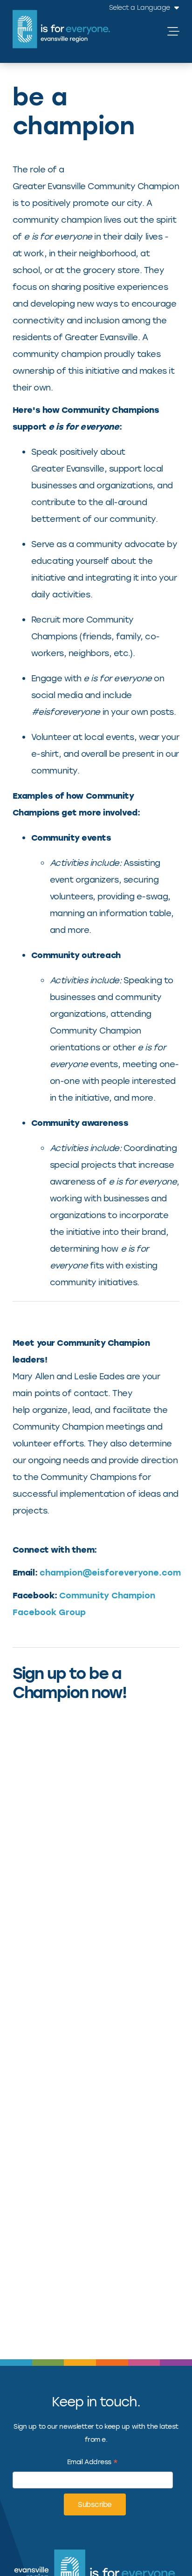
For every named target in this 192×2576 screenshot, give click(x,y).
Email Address (93, 2463)
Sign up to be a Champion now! (69, 1682)
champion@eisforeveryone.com (110, 1572)
